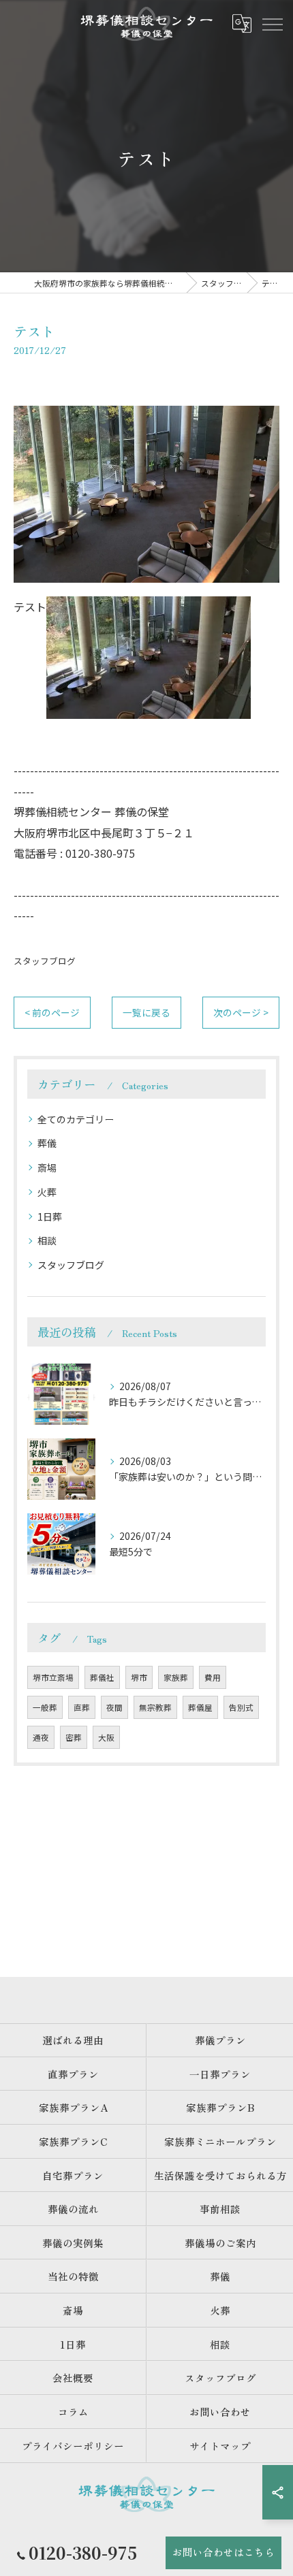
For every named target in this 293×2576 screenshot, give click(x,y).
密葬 (74, 1737)
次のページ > (241, 1012)
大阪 (106, 1737)
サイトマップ (220, 2446)
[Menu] (272, 24)
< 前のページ (52, 1012)
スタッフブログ (45, 961)
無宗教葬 (155, 1707)
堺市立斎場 (53, 1677)
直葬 (82, 1707)
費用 (213, 1677)
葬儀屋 (200, 1707)
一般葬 (45, 1707)
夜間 (114, 1707)
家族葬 (176, 1677)
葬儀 (47, 1143)
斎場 (47, 1168)
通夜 (41, 1737)
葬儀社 (102, 1677)
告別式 (241, 1707)
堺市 (139, 1677)
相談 (47, 1240)
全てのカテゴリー (76, 1119)
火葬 (47, 1192)
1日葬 (50, 1217)
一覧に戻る (146, 1012)
